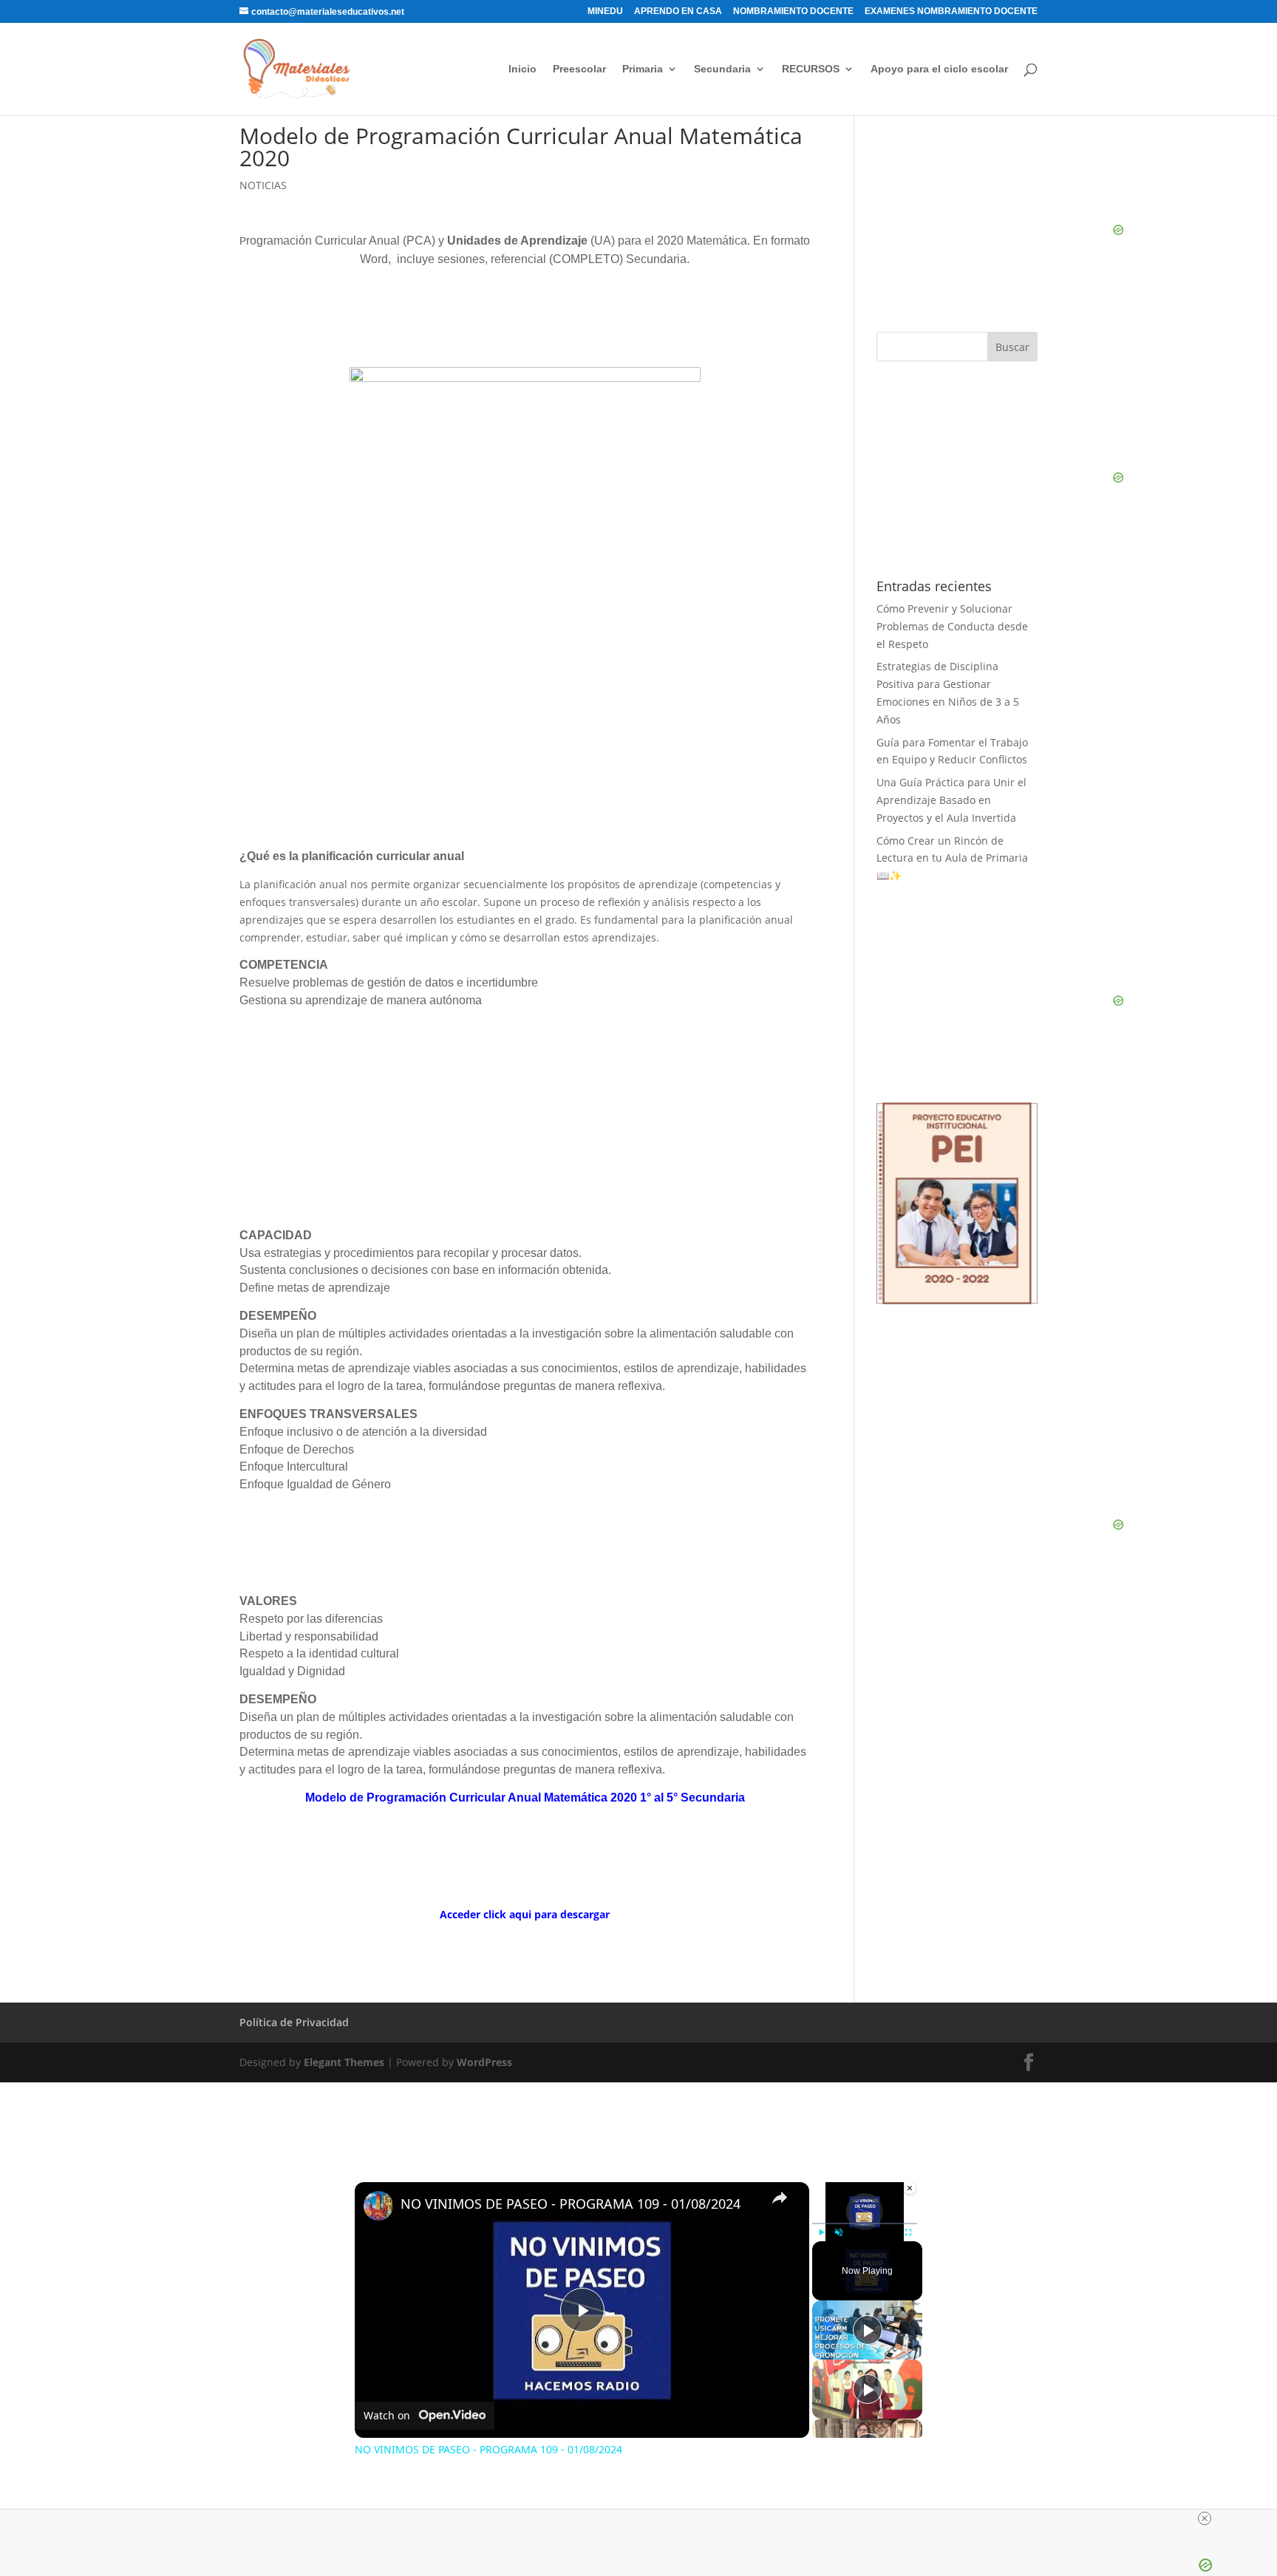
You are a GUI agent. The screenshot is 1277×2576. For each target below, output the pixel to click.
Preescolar (579, 69)
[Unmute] (839, 2232)
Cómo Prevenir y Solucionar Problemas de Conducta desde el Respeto (952, 626)
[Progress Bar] (865, 2224)
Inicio (522, 69)
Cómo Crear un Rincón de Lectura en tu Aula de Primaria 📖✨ (952, 858)
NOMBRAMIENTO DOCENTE (793, 11)
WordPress (484, 2062)
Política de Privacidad (294, 2022)
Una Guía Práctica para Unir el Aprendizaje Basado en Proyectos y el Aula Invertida (951, 800)
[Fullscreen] (908, 2232)
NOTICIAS (263, 185)
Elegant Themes (344, 2062)
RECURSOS (811, 69)
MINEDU (605, 11)
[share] (780, 2198)
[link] (378, 2206)
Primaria (643, 69)
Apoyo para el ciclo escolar (939, 69)
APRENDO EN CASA (678, 11)
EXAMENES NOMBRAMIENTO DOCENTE (951, 11)
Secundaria (722, 69)
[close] (1205, 2518)
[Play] (821, 2232)
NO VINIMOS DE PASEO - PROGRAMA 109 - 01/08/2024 (571, 2204)
